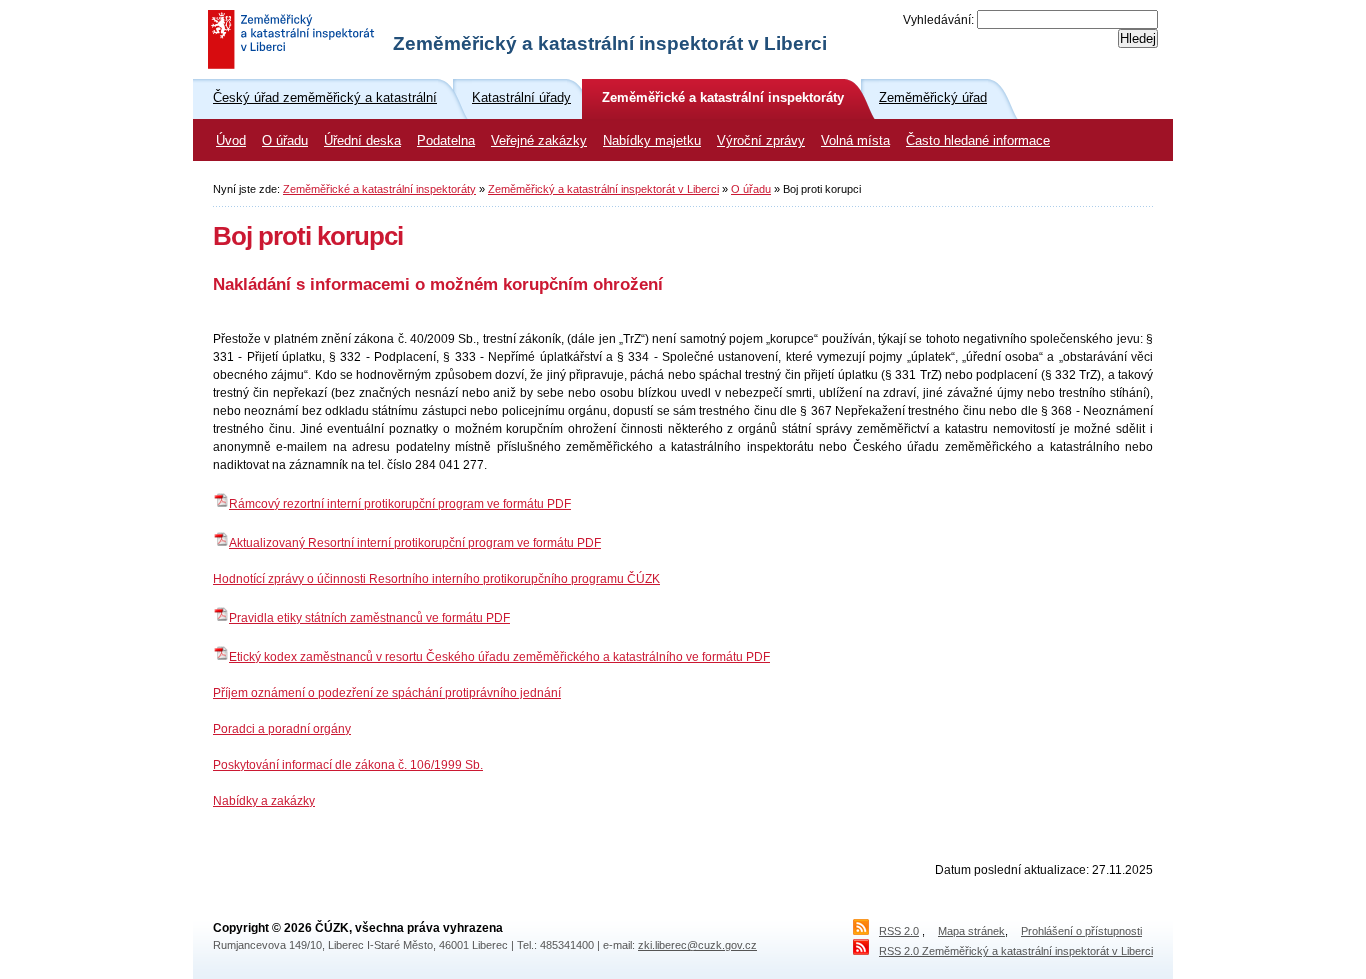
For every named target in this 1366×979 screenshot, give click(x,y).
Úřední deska (362, 141)
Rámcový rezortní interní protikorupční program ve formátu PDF (400, 504)
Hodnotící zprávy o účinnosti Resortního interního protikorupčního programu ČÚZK (436, 579)
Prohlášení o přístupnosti (1081, 931)
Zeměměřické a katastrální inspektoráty (379, 189)
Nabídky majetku (652, 141)
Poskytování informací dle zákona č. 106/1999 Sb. (348, 765)
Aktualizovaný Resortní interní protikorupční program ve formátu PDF (415, 543)
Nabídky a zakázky (264, 801)
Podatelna (446, 141)
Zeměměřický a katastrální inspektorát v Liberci (603, 189)
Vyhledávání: (938, 20)
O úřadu (285, 141)
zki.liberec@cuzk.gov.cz (697, 945)
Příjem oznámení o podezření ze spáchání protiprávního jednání (387, 693)
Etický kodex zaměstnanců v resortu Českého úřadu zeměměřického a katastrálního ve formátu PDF (499, 657)
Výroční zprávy (761, 141)
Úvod (231, 141)
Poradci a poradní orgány (282, 729)
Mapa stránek (971, 931)
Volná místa (855, 141)
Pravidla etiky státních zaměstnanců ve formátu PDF (369, 618)
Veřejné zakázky (539, 141)
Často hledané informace (978, 141)
